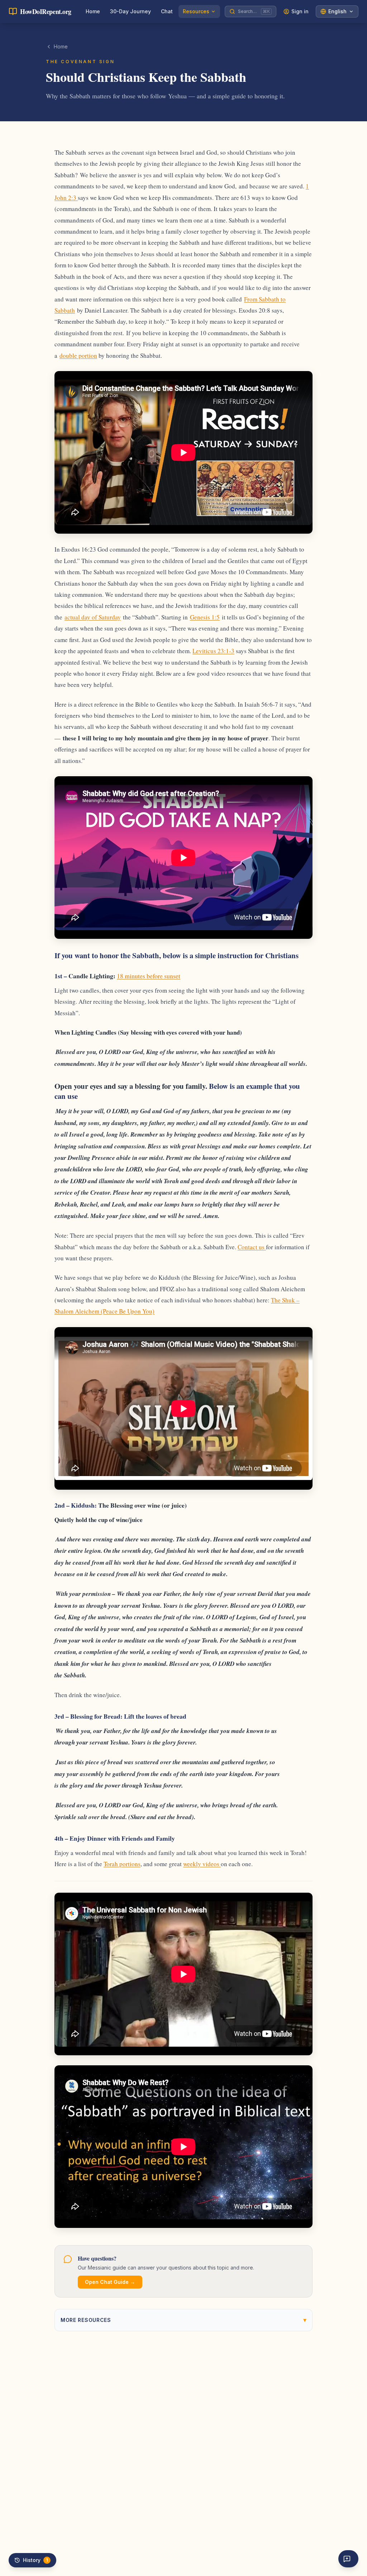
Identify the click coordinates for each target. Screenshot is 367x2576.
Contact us (252, 1247)
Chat (167, 11)
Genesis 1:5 (205, 617)
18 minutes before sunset (149, 976)
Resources (196, 11)
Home (93, 11)
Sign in (300, 11)
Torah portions (122, 1864)
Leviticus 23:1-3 (213, 651)
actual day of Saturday (93, 617)
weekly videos (202, 1864)
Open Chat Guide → (110, 2282)
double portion (78, 355)
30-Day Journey (130, 11)
